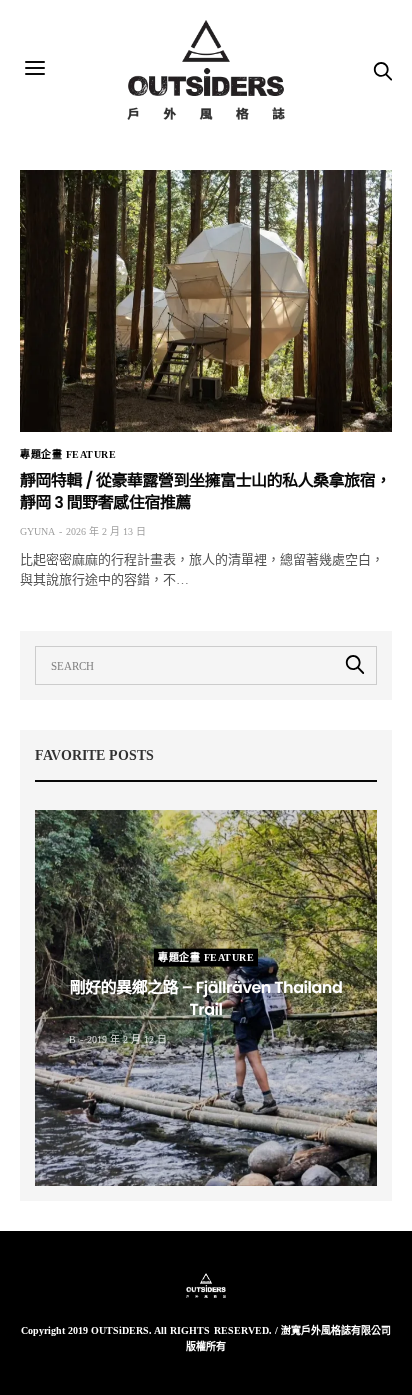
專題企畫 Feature (68, 455)
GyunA (37, 531)
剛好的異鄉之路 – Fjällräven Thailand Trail (206, 998)
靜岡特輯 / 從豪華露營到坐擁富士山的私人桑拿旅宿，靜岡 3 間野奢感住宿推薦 (205, 491)
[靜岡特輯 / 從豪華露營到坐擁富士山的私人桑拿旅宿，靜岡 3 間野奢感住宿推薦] (206, 301)
